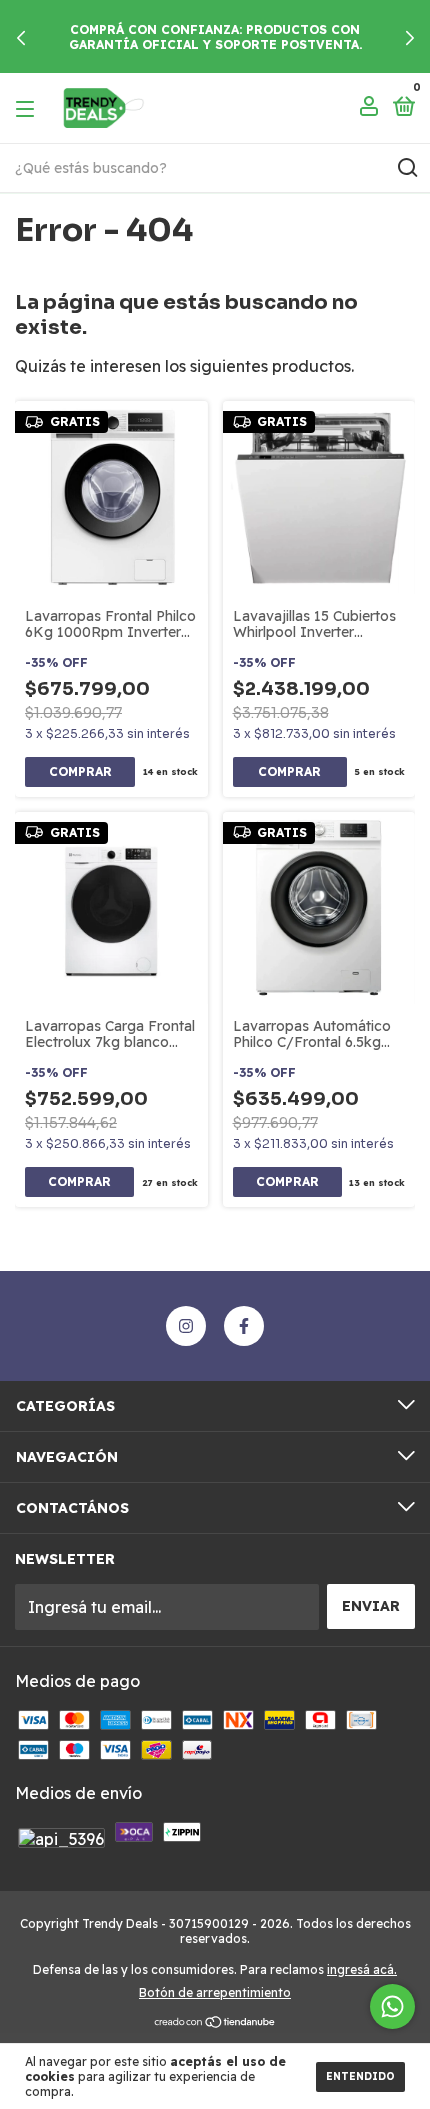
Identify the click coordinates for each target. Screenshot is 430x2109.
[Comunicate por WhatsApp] (392, 2006)
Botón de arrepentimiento (215, 1992)
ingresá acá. (362, 1969)
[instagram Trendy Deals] (186, 1326)
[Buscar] (406, 168)
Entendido (360, 2076)
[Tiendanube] (215, 2023)
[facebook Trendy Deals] (244, 1326)
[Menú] (28, 108)
